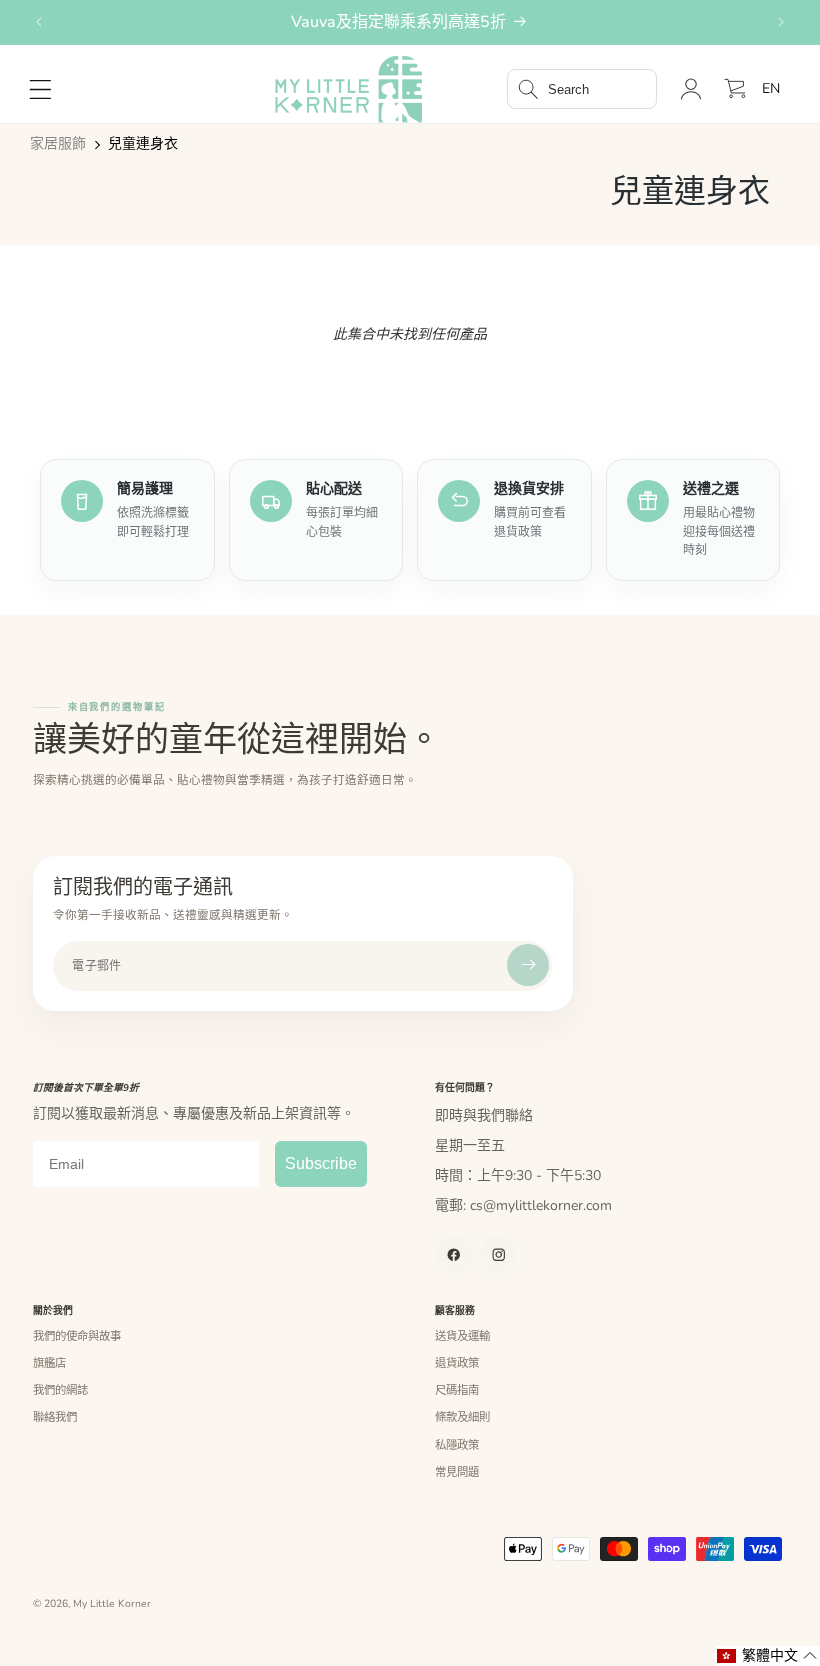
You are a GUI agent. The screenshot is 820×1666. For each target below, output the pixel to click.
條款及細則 (462, 1417)
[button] (582, 89)
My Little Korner (112, 1604)
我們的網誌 (60, 1390)
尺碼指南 (457, 1390)
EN (771, 88)
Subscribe (321, 1163)
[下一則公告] (781, 22)
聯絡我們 (55, 1417)
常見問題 (457, 1472)
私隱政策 (457, 1445)
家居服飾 (58, 144)
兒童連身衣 (143, 144)
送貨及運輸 (462, 1336)
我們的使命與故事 (77, 1336)
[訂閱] (528, 965)
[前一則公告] (39, 22)
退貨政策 (457, 1363)
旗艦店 (49, 1363)
